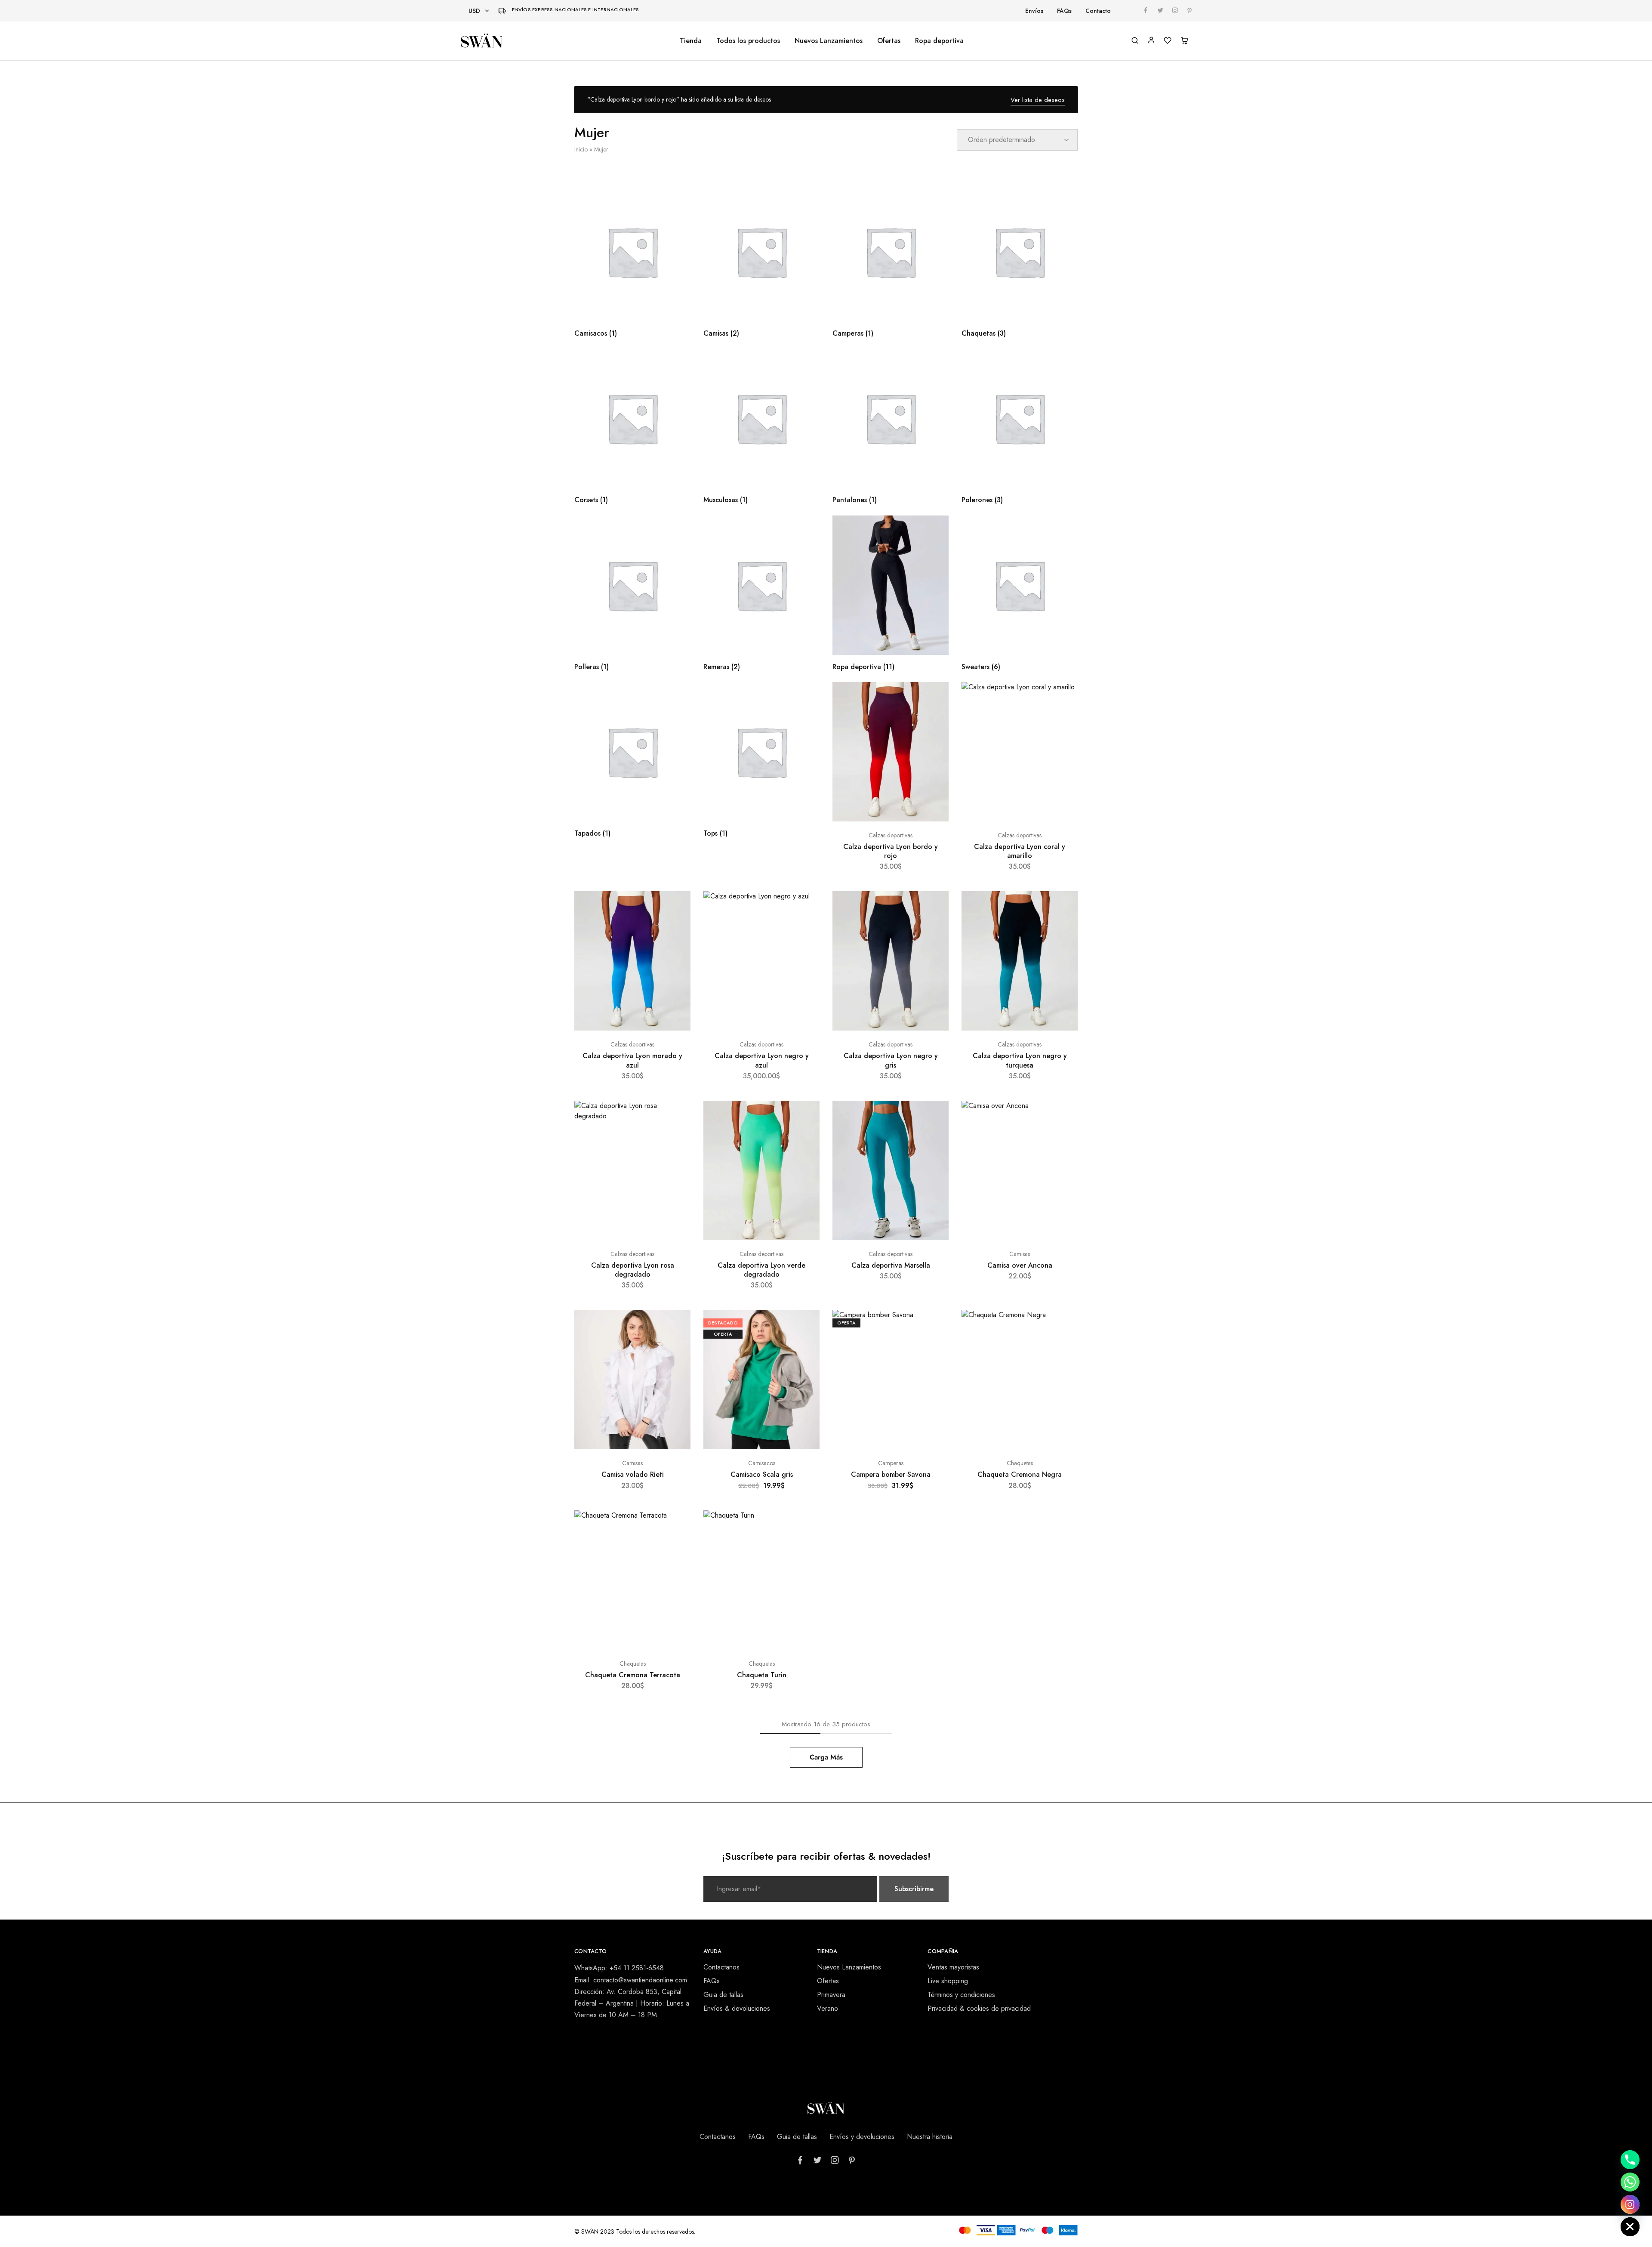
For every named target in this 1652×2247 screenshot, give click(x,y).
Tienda (691, 41)
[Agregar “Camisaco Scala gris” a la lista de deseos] (805, 1327)
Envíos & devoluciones (737, 2008)
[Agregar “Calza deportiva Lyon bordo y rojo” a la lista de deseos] (934, 699)
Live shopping (948, 1981)
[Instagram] (1630, 2204)
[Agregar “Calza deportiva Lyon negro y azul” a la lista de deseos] (805, 908)
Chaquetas (1020, 1463)
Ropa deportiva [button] (939, 41)
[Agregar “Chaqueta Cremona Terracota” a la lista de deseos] (676, 1528)
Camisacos (762, 1463)
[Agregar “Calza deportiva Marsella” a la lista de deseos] (934, 1118)
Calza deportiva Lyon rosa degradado (633, 1270)
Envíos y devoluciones (862, 2137)
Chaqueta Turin (762, 1675)
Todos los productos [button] (748, 41)
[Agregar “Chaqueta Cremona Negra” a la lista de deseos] (1063, 1327)
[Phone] (1630, 2160)
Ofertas (889, 41)
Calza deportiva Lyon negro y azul (762, 1060)
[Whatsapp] (1630, 2182)
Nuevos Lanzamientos (829, 41)
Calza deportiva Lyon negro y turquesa (1020, 1060)
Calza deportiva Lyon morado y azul (632, 1060)
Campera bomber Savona (891, 1474)
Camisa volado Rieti (633, 1474)
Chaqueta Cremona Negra (1020, 1474)
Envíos (1034, 11)
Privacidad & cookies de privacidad (979, 2008)
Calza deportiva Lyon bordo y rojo (891, 851)
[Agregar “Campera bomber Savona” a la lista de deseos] (934, 1327)
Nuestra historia (930, 2137)
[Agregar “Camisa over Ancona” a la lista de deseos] (1063, 1118)
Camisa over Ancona (1020, 1265)
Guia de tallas (723, 1995)
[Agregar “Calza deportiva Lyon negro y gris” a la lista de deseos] (934, 908)
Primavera (831, 1995)
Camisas (1020, 1254)
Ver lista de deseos (1038, 100)
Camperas (891, 1463)
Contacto (1098, 11)
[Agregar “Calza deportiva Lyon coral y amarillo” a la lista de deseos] (1063, 699)
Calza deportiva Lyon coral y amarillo (1020, 851)
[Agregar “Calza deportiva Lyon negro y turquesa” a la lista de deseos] (1063, 908)
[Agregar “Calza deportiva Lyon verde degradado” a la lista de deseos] (805, 1118)
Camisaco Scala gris (762, 1474)
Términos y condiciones (961, 1995)
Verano (828, 2008)
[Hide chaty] (1630, 2227)
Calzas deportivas (891, 835)
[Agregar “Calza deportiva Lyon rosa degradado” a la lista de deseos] (676, 1118)
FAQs (1064, 11)
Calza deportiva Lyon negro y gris (891, 1060)
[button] (1020, 1236)
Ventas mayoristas (953, 1967)
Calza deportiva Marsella (891, 1265)
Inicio (581, 149)
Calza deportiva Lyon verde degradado (761, 1270)
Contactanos (721, 1967)
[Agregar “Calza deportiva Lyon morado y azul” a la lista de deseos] (676, 908)
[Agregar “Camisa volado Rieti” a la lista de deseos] (676, 1327)
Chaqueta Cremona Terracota (633, 1675)
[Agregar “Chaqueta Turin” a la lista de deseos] (805, 1528)
